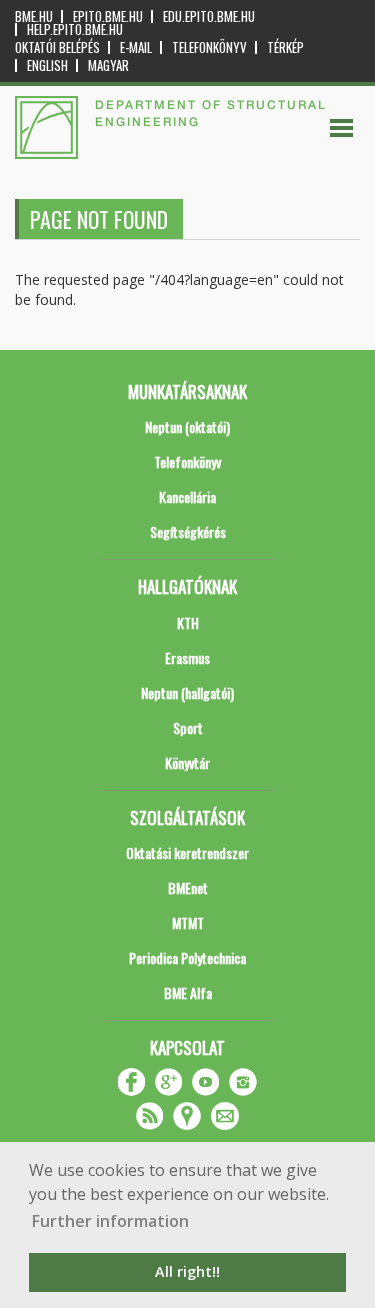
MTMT (188, 922)
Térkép (285, 47)
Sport (188, 727)
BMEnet (188, 887)
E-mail (136, 47)
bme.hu (34, 16)
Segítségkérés (188, 531)
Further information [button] (110, 1221)
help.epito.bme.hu (75, 29)
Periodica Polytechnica (187, 957)
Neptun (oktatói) (187, 426)
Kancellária (187, 496)
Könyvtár (187, 762)
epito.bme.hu (108, 16)
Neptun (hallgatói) (187, 692)
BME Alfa (188, 992)
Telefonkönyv (209, 47)
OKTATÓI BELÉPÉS (57, 47)
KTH (188, 622)
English (47, 65)
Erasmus (187, 657)
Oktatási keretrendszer (187, 852)
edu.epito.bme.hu (209, 16)
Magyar (108, 65)
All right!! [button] (187, 1271)
